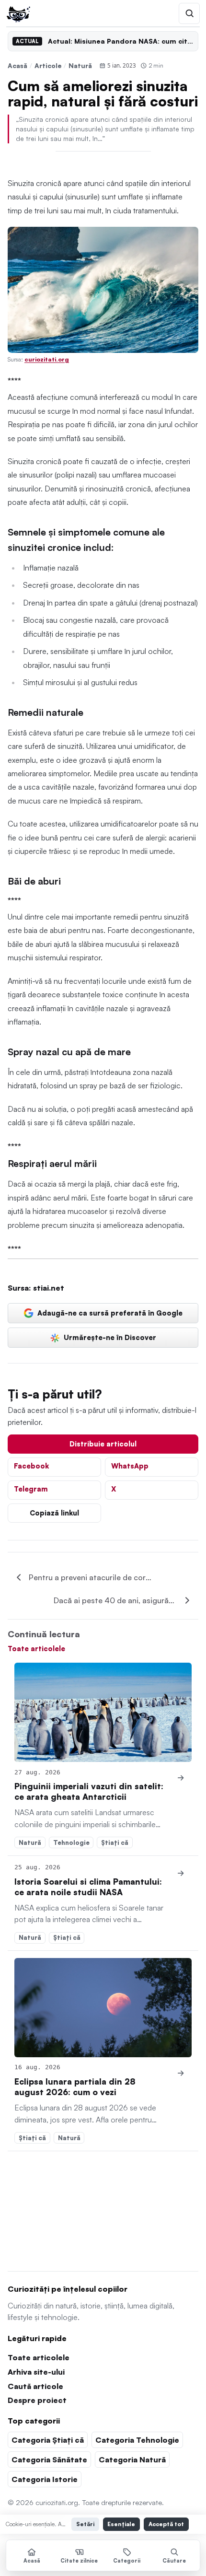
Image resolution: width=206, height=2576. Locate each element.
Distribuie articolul (103, 1444)
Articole (48, 65)
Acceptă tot (166, 2524)
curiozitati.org (47, 359)
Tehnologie (71, 1842)
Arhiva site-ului (36, 2372)
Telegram (31, 1489)
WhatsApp (130, 1466)
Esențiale (121, 2524)
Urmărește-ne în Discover (110, 1337)
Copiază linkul (54, 1513)
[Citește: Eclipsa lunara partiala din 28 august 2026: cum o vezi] (103, 2008)
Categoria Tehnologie (137, 2440)
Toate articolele (36, 1648)
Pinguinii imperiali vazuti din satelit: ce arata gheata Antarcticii (89, 1791)
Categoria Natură (132, 2459)
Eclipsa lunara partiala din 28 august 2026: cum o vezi (75, 2087)
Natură (80, 65)
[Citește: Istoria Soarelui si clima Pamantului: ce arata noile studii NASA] (181, 1873)
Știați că (115, 1842)
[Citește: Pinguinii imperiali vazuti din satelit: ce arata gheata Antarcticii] (103, 1713)
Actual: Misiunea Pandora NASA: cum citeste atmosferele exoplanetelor (121, 41)
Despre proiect (37, 2400)
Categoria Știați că (48, 2440)
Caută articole (35, 2386)
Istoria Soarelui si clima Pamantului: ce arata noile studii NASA (88, 1887)
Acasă (17, 65)
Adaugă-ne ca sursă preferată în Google (110, 1313)
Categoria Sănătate (49, 2459)
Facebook (31, 1466)
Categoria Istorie (45, 2479)
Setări (85, 2524)
